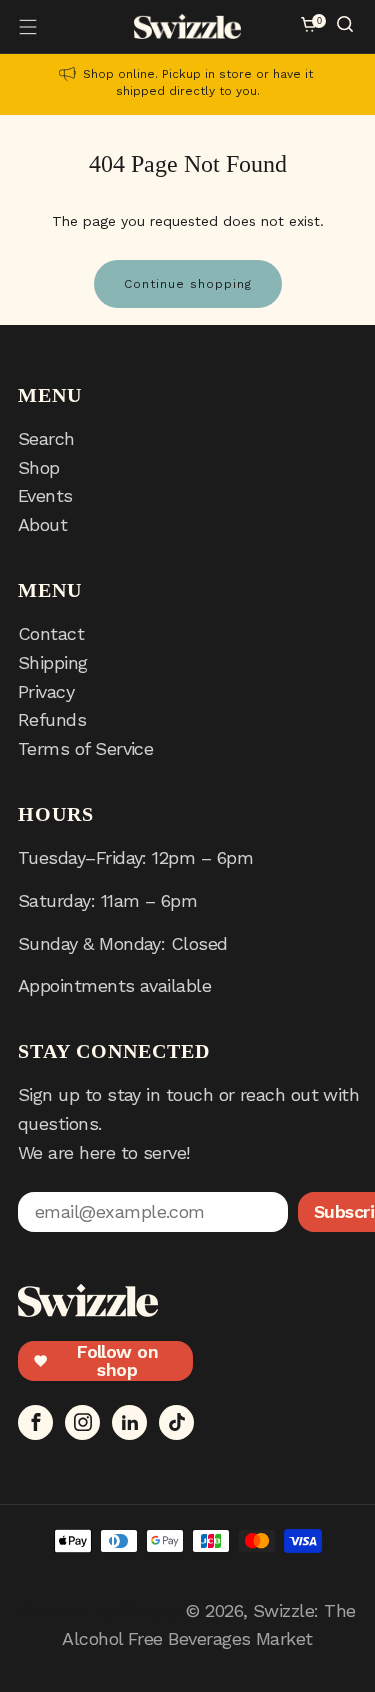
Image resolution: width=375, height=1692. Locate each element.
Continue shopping (188, 284)
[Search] (347, 26)
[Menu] (28, 27)
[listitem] (187, 84)
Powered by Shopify (100, 1610)
